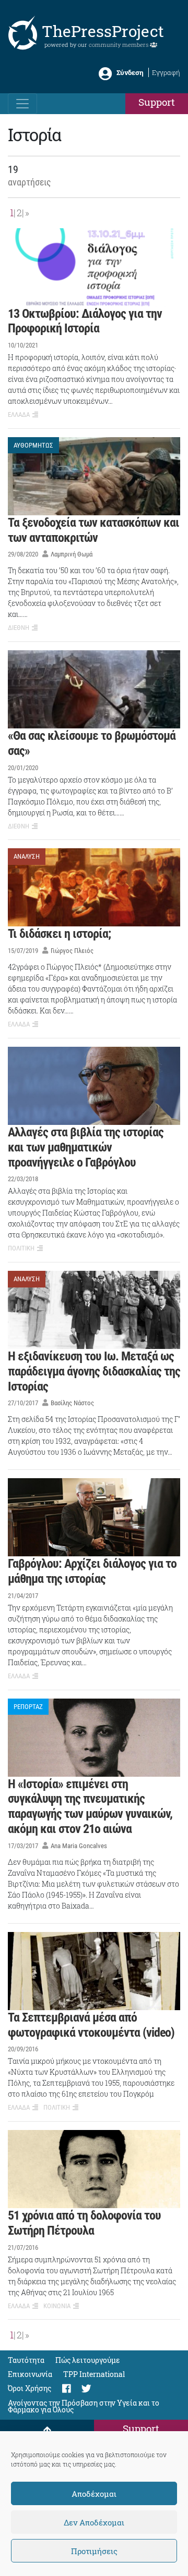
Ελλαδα (19, 414)
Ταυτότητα (26, 2360)
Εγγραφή (166, 72)
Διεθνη (19, 628)
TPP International (94, 2374)
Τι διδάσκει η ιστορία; (59, 934)
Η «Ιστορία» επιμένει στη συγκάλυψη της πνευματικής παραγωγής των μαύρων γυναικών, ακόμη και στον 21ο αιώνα (90, 1806)
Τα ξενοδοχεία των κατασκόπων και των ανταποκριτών (93, 530)
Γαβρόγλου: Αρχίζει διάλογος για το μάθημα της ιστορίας (92, 1571)
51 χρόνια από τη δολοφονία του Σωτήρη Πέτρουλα (84, 2223)
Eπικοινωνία (30, 2374)
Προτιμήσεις (94, 2551)
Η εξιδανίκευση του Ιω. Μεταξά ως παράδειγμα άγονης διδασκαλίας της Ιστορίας (94, 1371)
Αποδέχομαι (94, 2494)
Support (157, 102)
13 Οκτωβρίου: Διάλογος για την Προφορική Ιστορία (85, 321)
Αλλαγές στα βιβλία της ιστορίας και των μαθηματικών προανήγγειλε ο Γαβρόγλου (86, 1147)
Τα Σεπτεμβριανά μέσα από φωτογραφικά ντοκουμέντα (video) (91, 2025)
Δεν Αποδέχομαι (94, 2522)
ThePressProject (103, 31)
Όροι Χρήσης (30, 2389)
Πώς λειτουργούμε (88, 2360)
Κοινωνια (57, 2306)
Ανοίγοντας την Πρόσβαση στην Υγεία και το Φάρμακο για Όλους (84, 2407)
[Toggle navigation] (22, 104)
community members (119, 45)
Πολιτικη (21, 1248)
